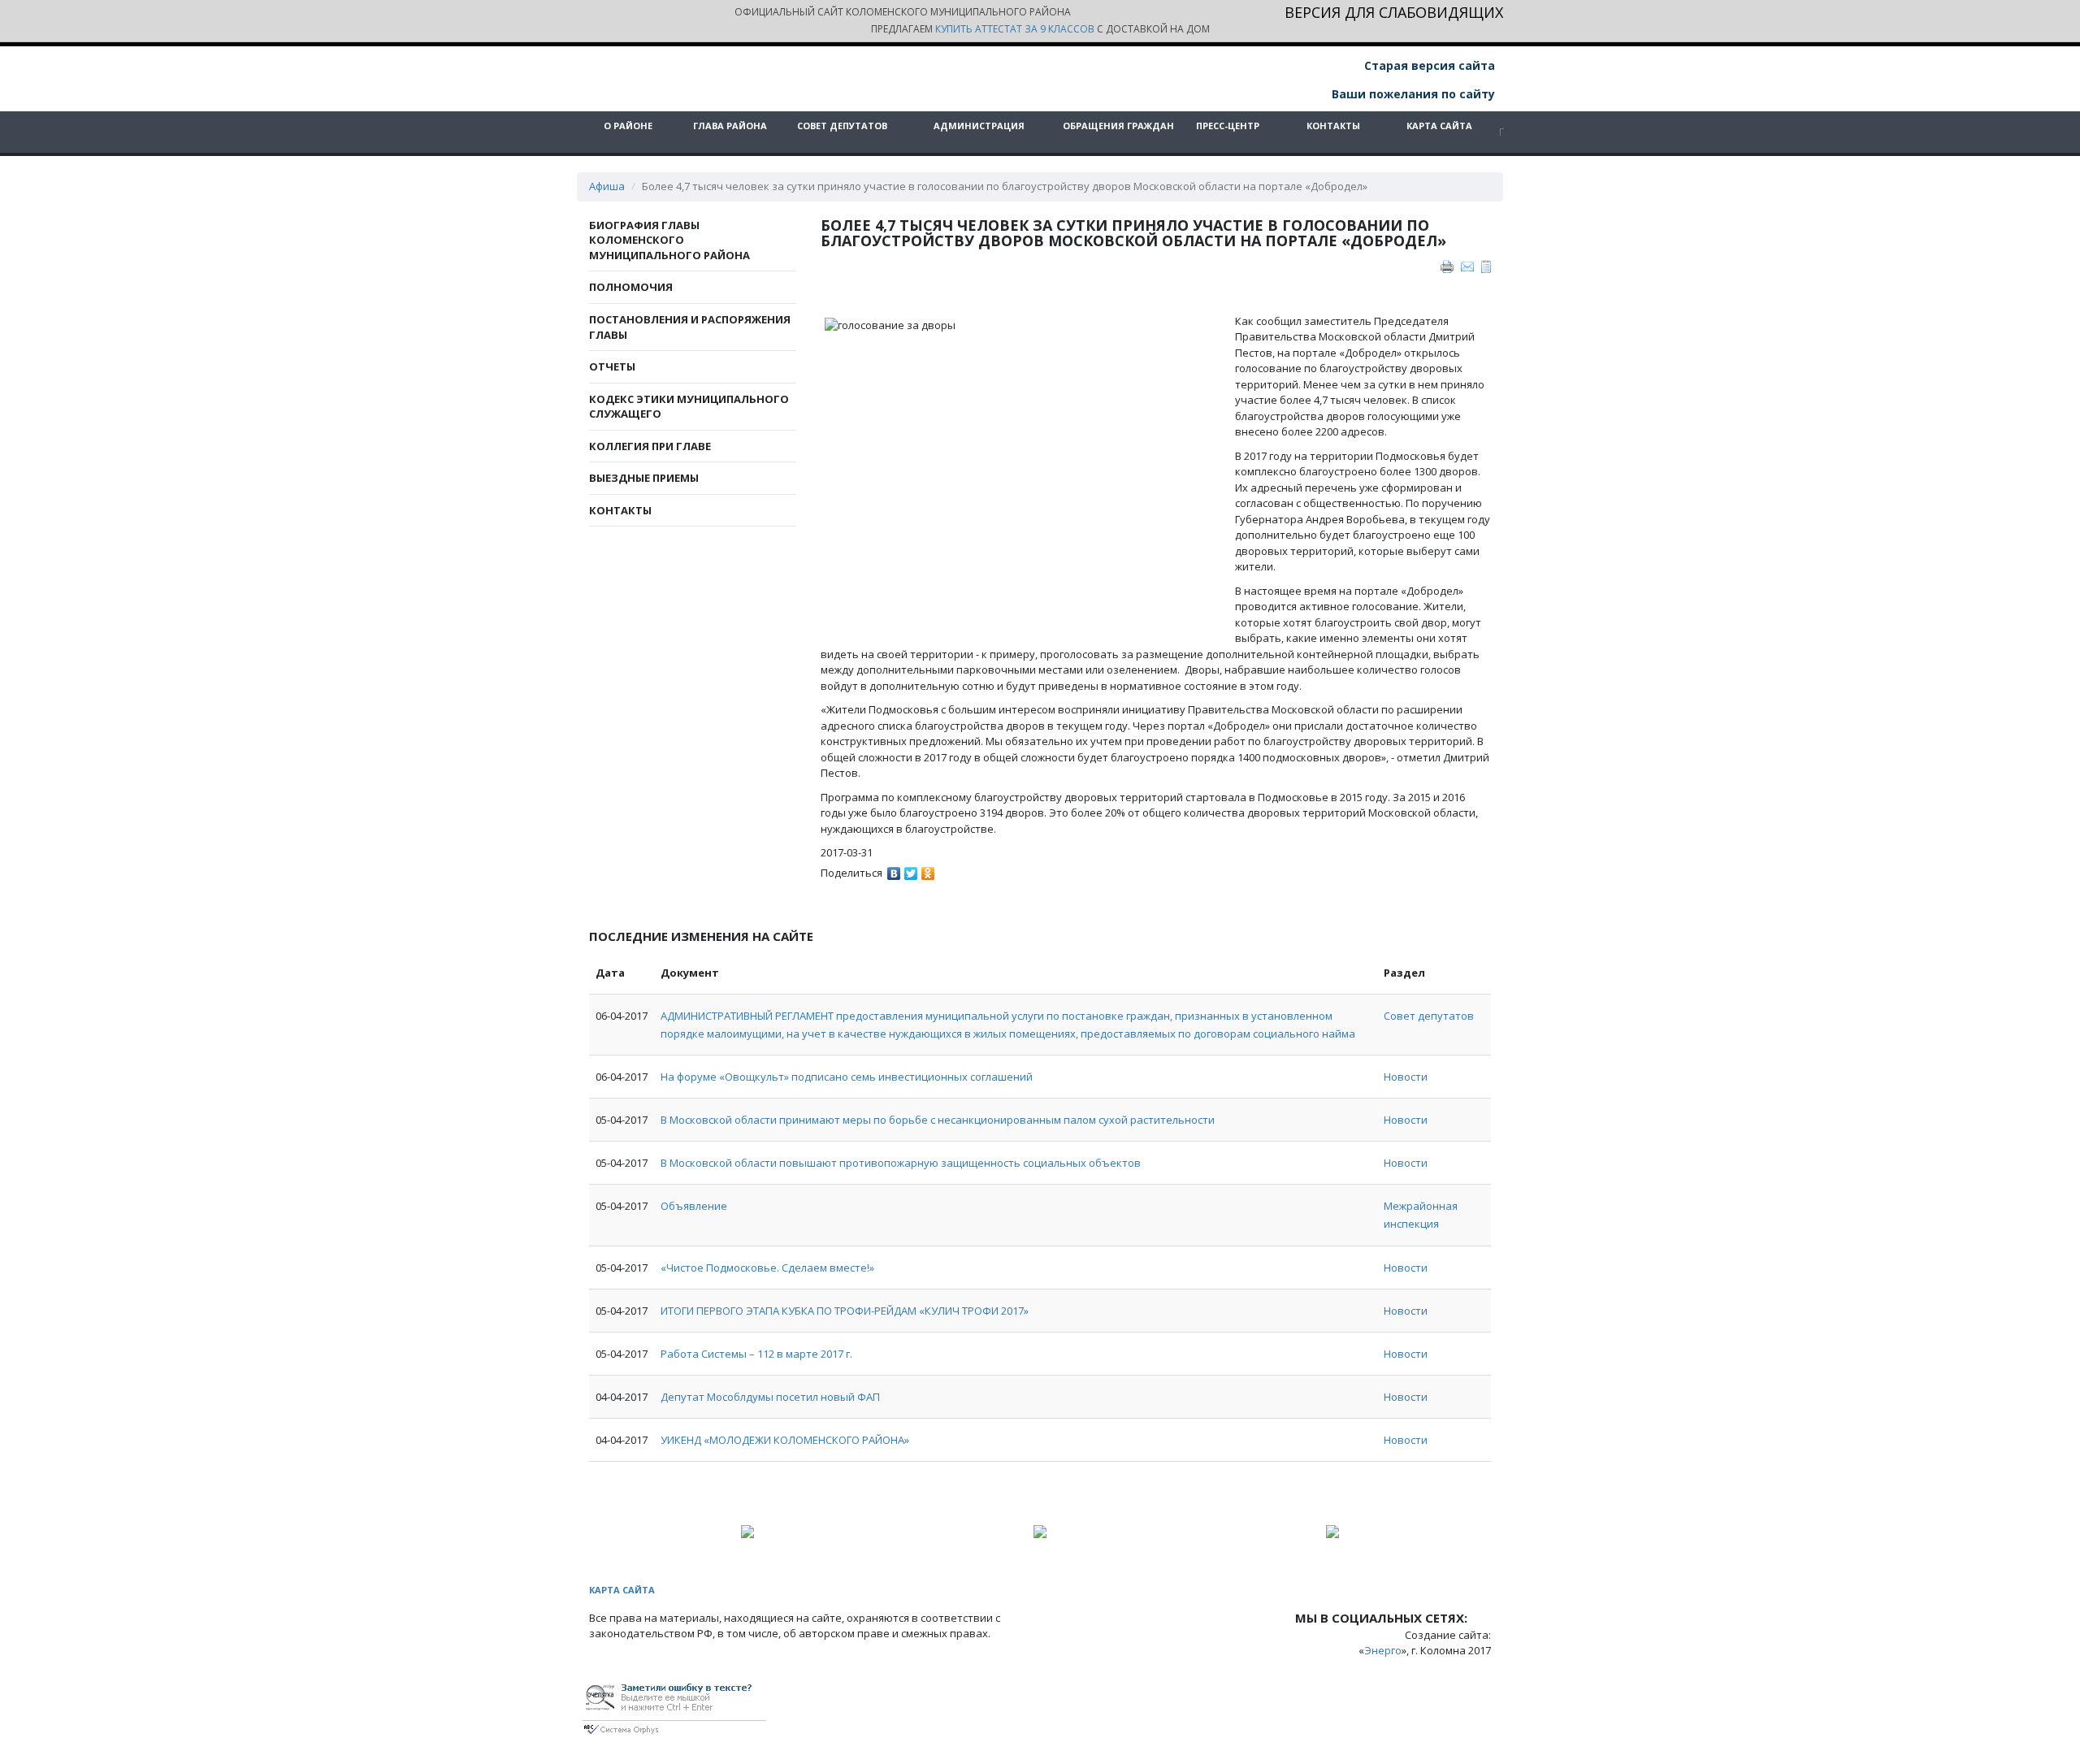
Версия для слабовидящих (1394, 13)
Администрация (979, 126)
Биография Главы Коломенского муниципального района (669, 240)
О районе (628, 126)
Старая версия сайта (1428, 65)
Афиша (607, 186)
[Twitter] (911, 869)
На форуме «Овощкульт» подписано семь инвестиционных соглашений (847, 1077)
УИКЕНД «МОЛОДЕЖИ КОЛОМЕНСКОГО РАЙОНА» (785, 1440)
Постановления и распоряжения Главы (690, 327)
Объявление (694, 1206)
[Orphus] (674, 1705)
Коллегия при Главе (650, 446)
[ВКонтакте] (894, 869)
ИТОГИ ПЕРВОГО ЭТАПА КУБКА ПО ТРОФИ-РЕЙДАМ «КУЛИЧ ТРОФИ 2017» (845, 1311)
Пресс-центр (1228, 126)
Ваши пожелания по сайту (1412, 94)
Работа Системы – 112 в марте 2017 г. (756, 1354)
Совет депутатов (842, 126)
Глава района (730, 126)
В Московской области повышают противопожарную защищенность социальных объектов (901, 1163)
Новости (1406, 1077)
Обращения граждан (1118, 126)
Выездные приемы (644, 478)
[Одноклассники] (928, 869)
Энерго (1383, 1650)
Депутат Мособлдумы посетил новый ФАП (770, 1397)
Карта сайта (1439, 126)
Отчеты (612, 366)
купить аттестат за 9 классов (1015, 29)
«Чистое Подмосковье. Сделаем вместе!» (767, 1268)
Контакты (1333, 126)
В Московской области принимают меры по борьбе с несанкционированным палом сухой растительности (938, 1120)
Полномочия (631, 287)
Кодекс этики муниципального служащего (689, 407)
